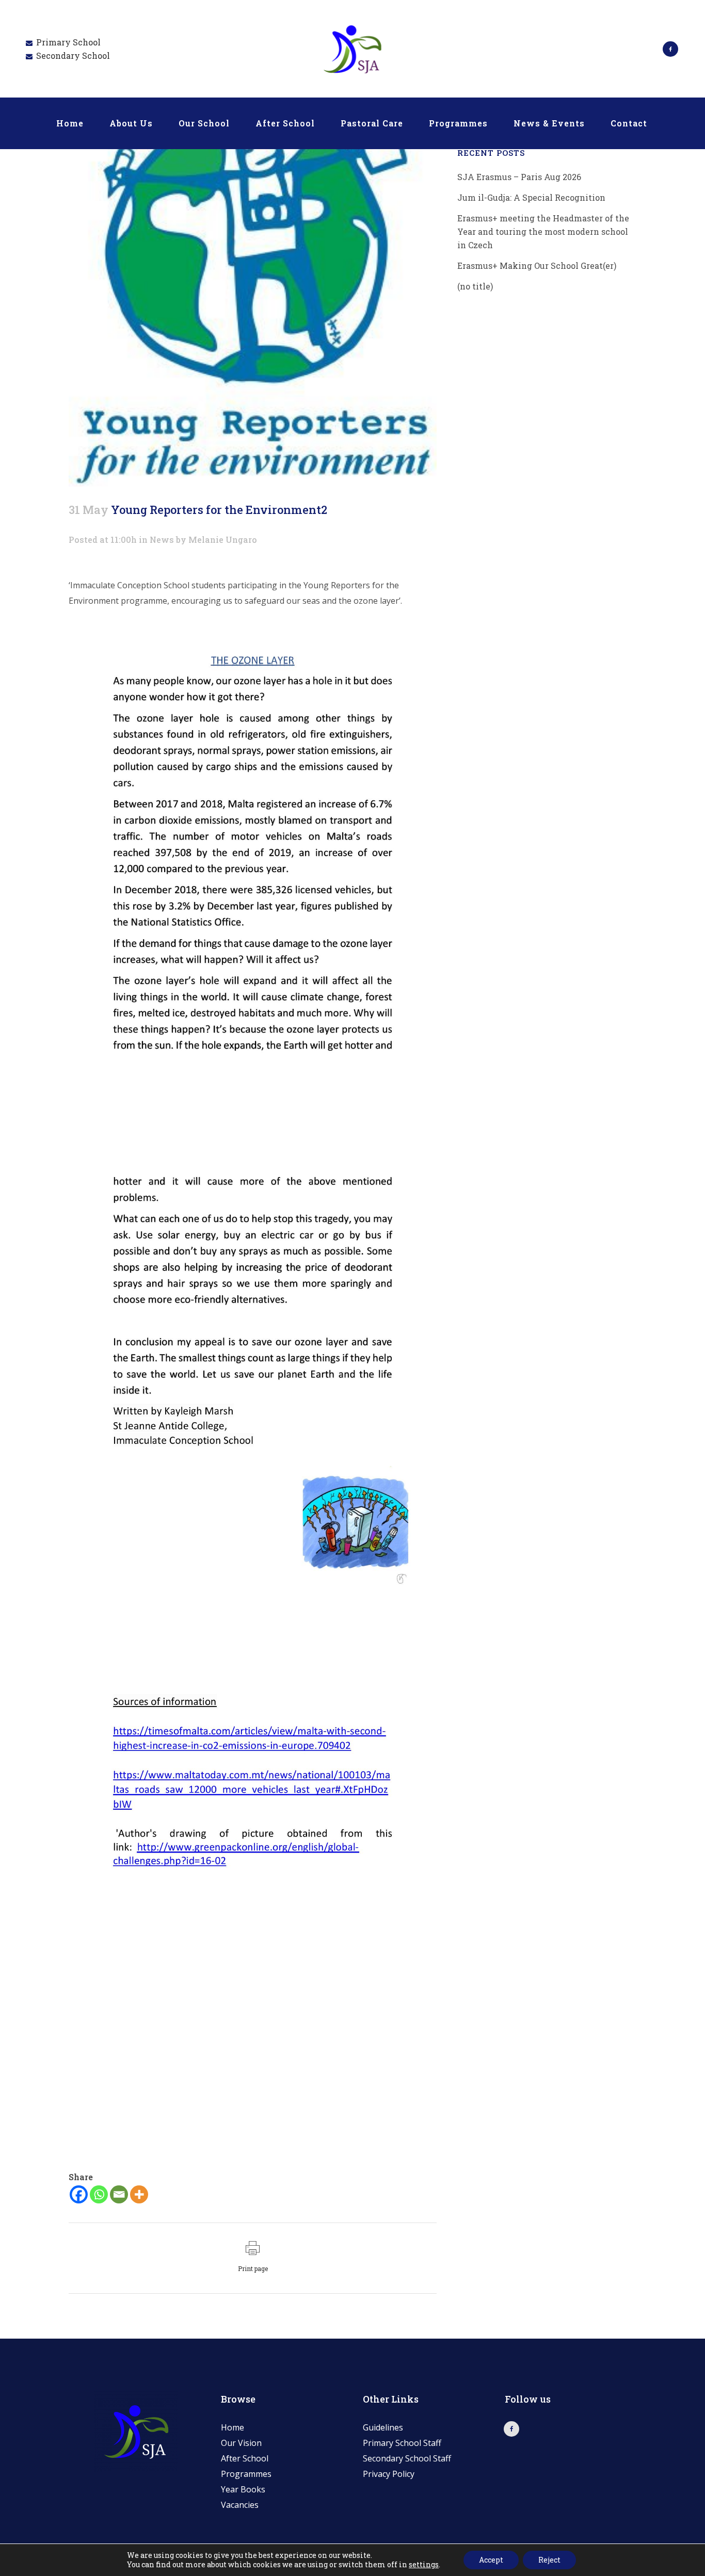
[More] (139, 2194)
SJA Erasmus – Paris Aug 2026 (519, 177)
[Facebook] (79, 2194)
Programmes (246, 2474)
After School (245, 2458)
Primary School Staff (402, 2443)
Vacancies (240, 2505)
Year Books (243, 2489)
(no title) (475, 286)
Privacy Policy (389, 2474)
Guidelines (383, 2427)
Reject (549, 2560)
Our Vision (241, 2443)
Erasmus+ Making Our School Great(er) (537, 265)
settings (424, 2565)
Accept (491, 2560)
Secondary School (73, 55)
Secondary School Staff (407, 2458)
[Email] (119, 2194)
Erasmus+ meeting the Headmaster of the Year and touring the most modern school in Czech (543, 231)
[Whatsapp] (99, 2194)
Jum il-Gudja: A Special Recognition (531, 197)
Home (233, 2427)
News (162, 540)
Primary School (68, 42)
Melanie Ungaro (223, 540)
